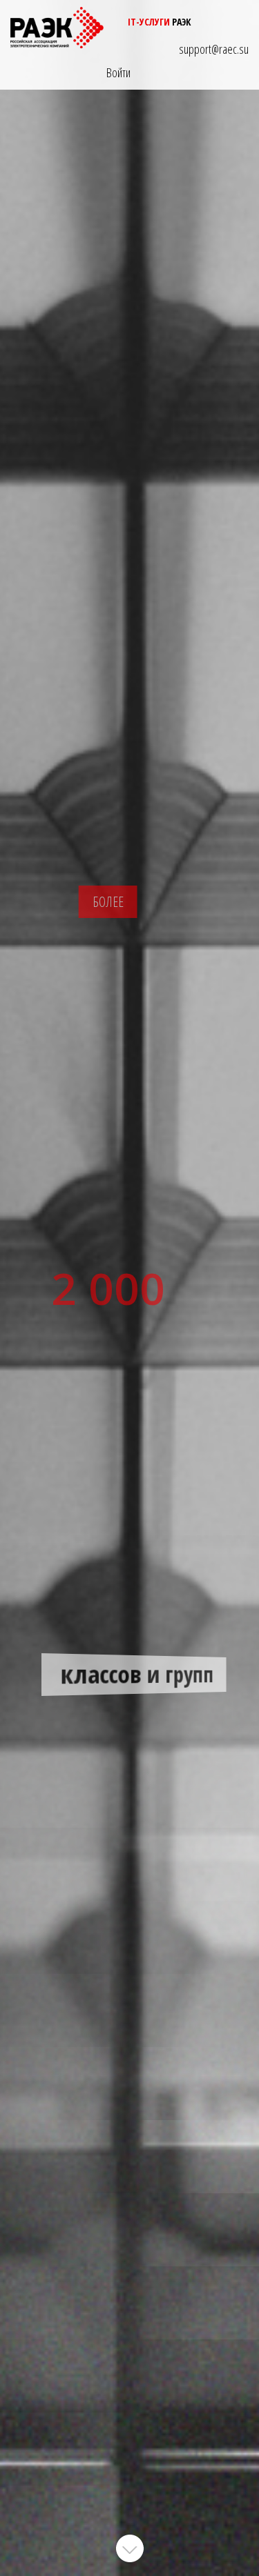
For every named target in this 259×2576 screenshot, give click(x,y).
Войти (118, 72)
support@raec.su (214, 49)
